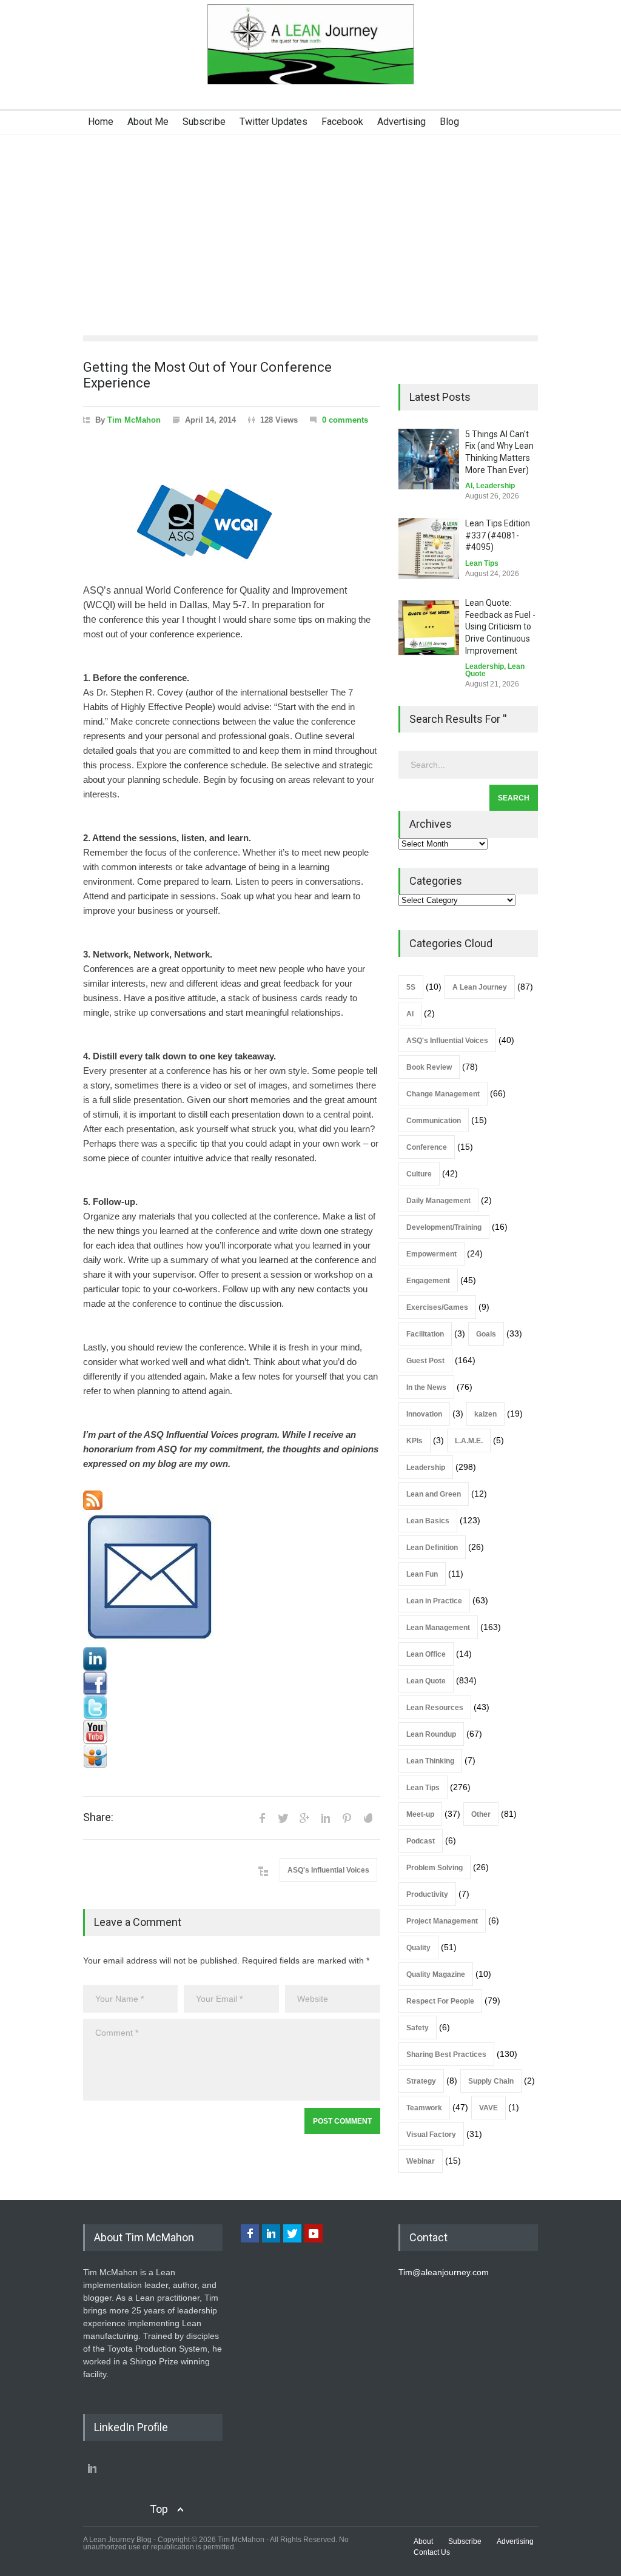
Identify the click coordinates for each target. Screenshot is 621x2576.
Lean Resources (435, 1708)
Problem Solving (435, 1868)
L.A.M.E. (469, 1441)
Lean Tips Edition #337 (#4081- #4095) (498, 535)
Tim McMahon (134, 420)
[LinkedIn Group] (232, 1659)
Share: (98, 1817)
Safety (418, 2028)
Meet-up (420, 1814)
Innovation (424, 1414)
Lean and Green (434, 1494)
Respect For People (440, 2001)
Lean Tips (482, 563)
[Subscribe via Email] (232, 1578)
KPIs (415, 1441)
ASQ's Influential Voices (328, 1870)
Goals (486, 1334)
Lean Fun (422, 1574)
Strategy (421, 2081)
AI (469, 486)
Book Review (429, 1067)
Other (481, 1814)
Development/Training (444, 1227)
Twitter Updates (274, 122)
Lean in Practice (434, 1601)
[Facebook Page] (232, 1683)
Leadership (495, 486)
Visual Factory (431, 2135)
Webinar (421, 2161)
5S (411, 987)
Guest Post (425, 1361)
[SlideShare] (232, 1756)
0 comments (345, 420)
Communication (434, 1121)
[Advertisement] (310, 226)
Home (101, 122)
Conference (427, 1147)
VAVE (488, 2108)
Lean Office (426, 1654)
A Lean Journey (480, 987)
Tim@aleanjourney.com (444, 2272)
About (423, 2541)
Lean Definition (432, 1548)
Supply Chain (491, 2081)
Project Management (442, 1921)
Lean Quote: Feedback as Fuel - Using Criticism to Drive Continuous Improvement (500, 626)
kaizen (485, 1414)
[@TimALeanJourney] (232, 1708)
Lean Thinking (430, 1761)
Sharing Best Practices (446, 2054)
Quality (418, 1948)
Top (159, 2509)
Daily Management (438, 1201)
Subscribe (204, 122)
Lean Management (438, 1628)
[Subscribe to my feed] (232, 1500)
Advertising (401, 122)
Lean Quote (426, 1681)
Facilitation (425, 1334)
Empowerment (431, 1254)
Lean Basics (428, 1521)
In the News (426, 1387)
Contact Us (432, 2552)
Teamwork (424, 2108)
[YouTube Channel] (232, 1732)
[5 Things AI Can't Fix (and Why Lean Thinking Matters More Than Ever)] (429, 459)
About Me (148, 122)
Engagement (428, 1281)
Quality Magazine (436, 1974)
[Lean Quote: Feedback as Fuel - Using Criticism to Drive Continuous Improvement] (429, 628)
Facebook (342, 122)
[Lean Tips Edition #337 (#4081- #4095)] (429, 548)
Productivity (427, 1894)
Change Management (443, 1094)
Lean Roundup (431, 1734)
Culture (419, 1174)
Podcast (421, 1841)
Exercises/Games (437, 1307)
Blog (449, 122)
